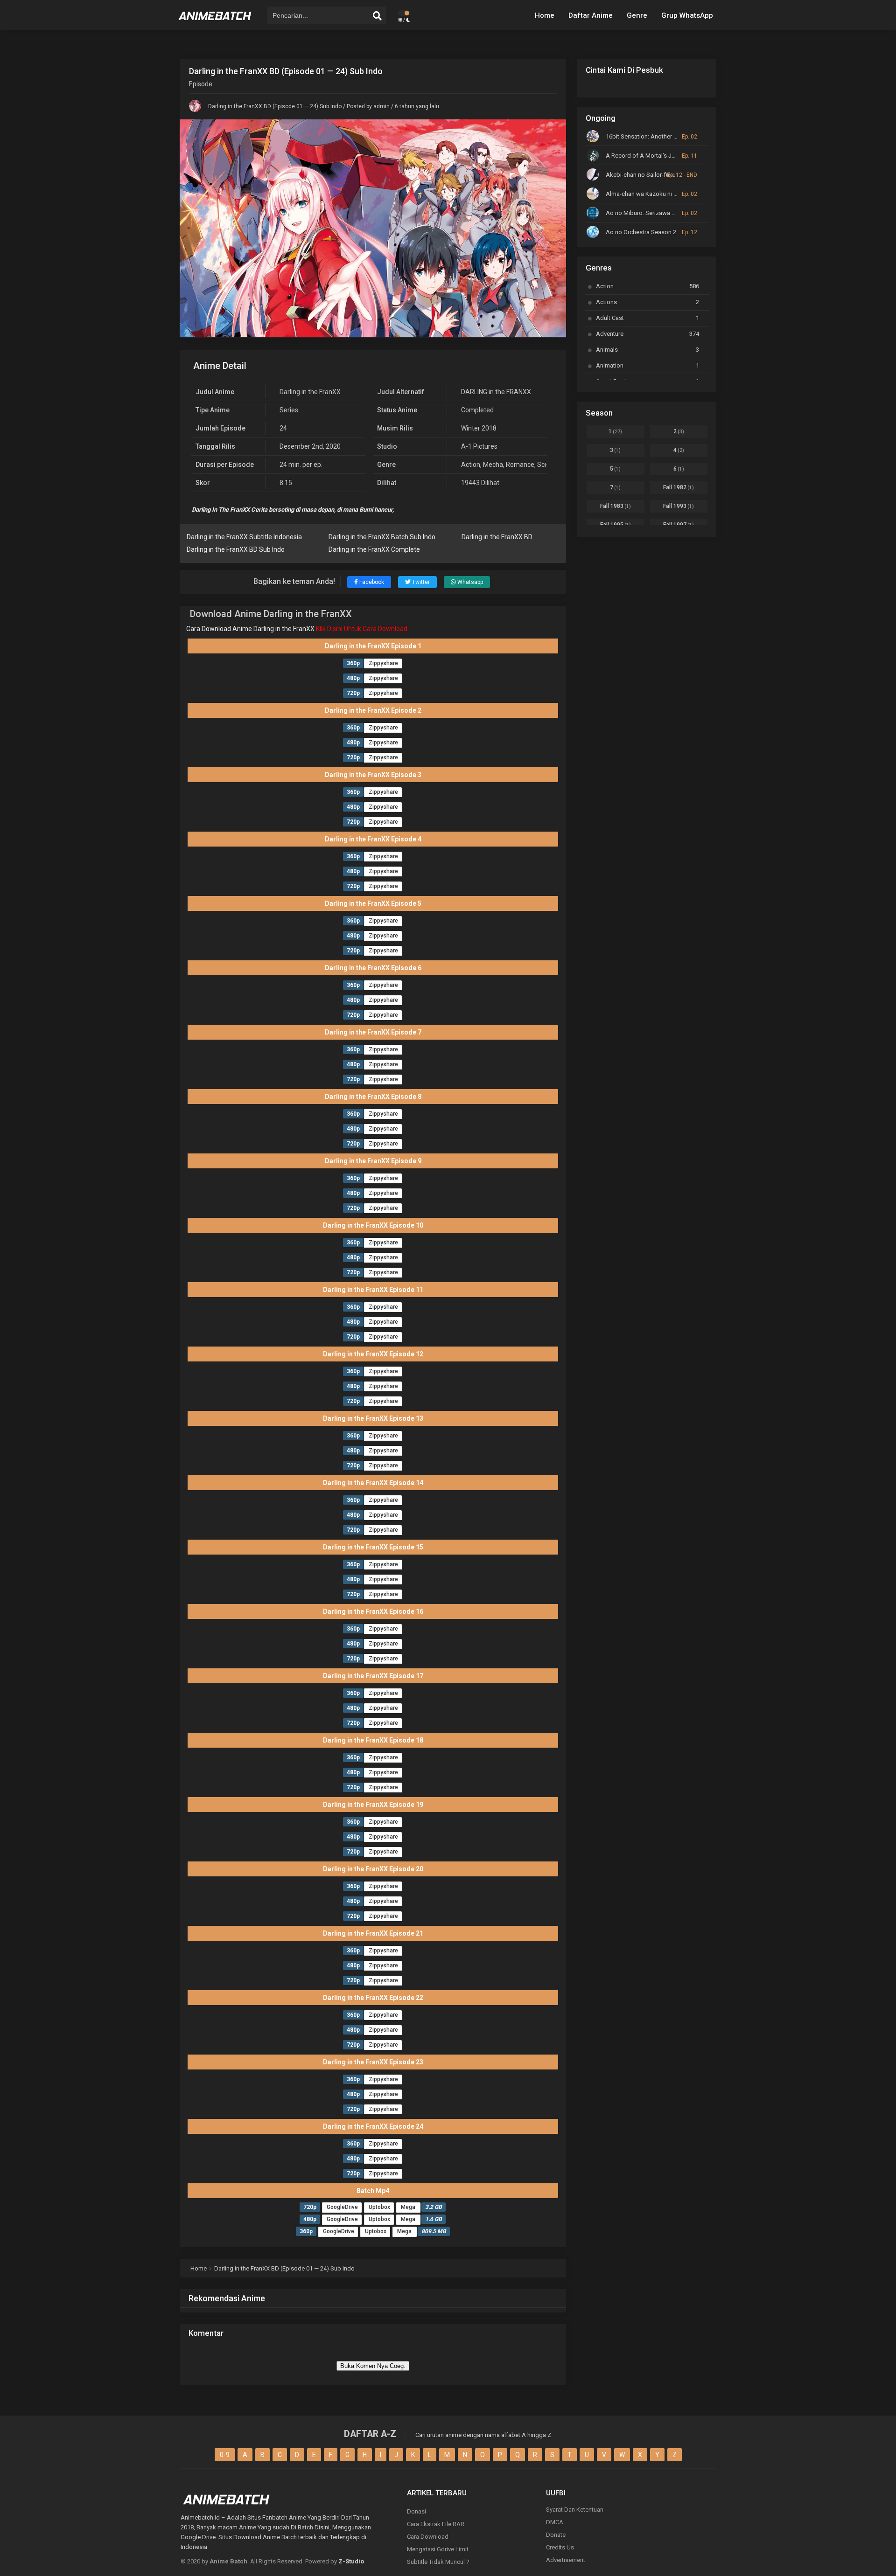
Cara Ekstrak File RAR (436, 2524)
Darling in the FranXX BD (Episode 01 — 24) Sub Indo (275, 106)
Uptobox (379, 2207)
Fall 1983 (616, 506)
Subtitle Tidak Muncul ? (438, 2562)
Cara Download (428, 2537)
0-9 (225, 2455)
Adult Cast (647, 318)
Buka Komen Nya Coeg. (373, 2366)
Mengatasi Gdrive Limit (438, 2549)
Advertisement (566, 2560)
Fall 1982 (679, 487)
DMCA (555, 2522)
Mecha (493, 465)
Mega (409, 2207)
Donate (556, 2535)
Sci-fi (545, 465)
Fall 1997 (679, 525)
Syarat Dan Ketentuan (575, 2510)
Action (471, 465)
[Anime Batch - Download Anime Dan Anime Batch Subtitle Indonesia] (215, 23)
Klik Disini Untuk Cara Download (362, 629)
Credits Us (560, 2547)
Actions (647, 302)
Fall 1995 (616, 525)
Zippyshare (383, 663)
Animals (647, 350)
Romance (520, 465)
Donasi (416, 2511)
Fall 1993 (679, 506)
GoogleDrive (342, 2207)
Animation (647, 365)
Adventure (647, 334)
